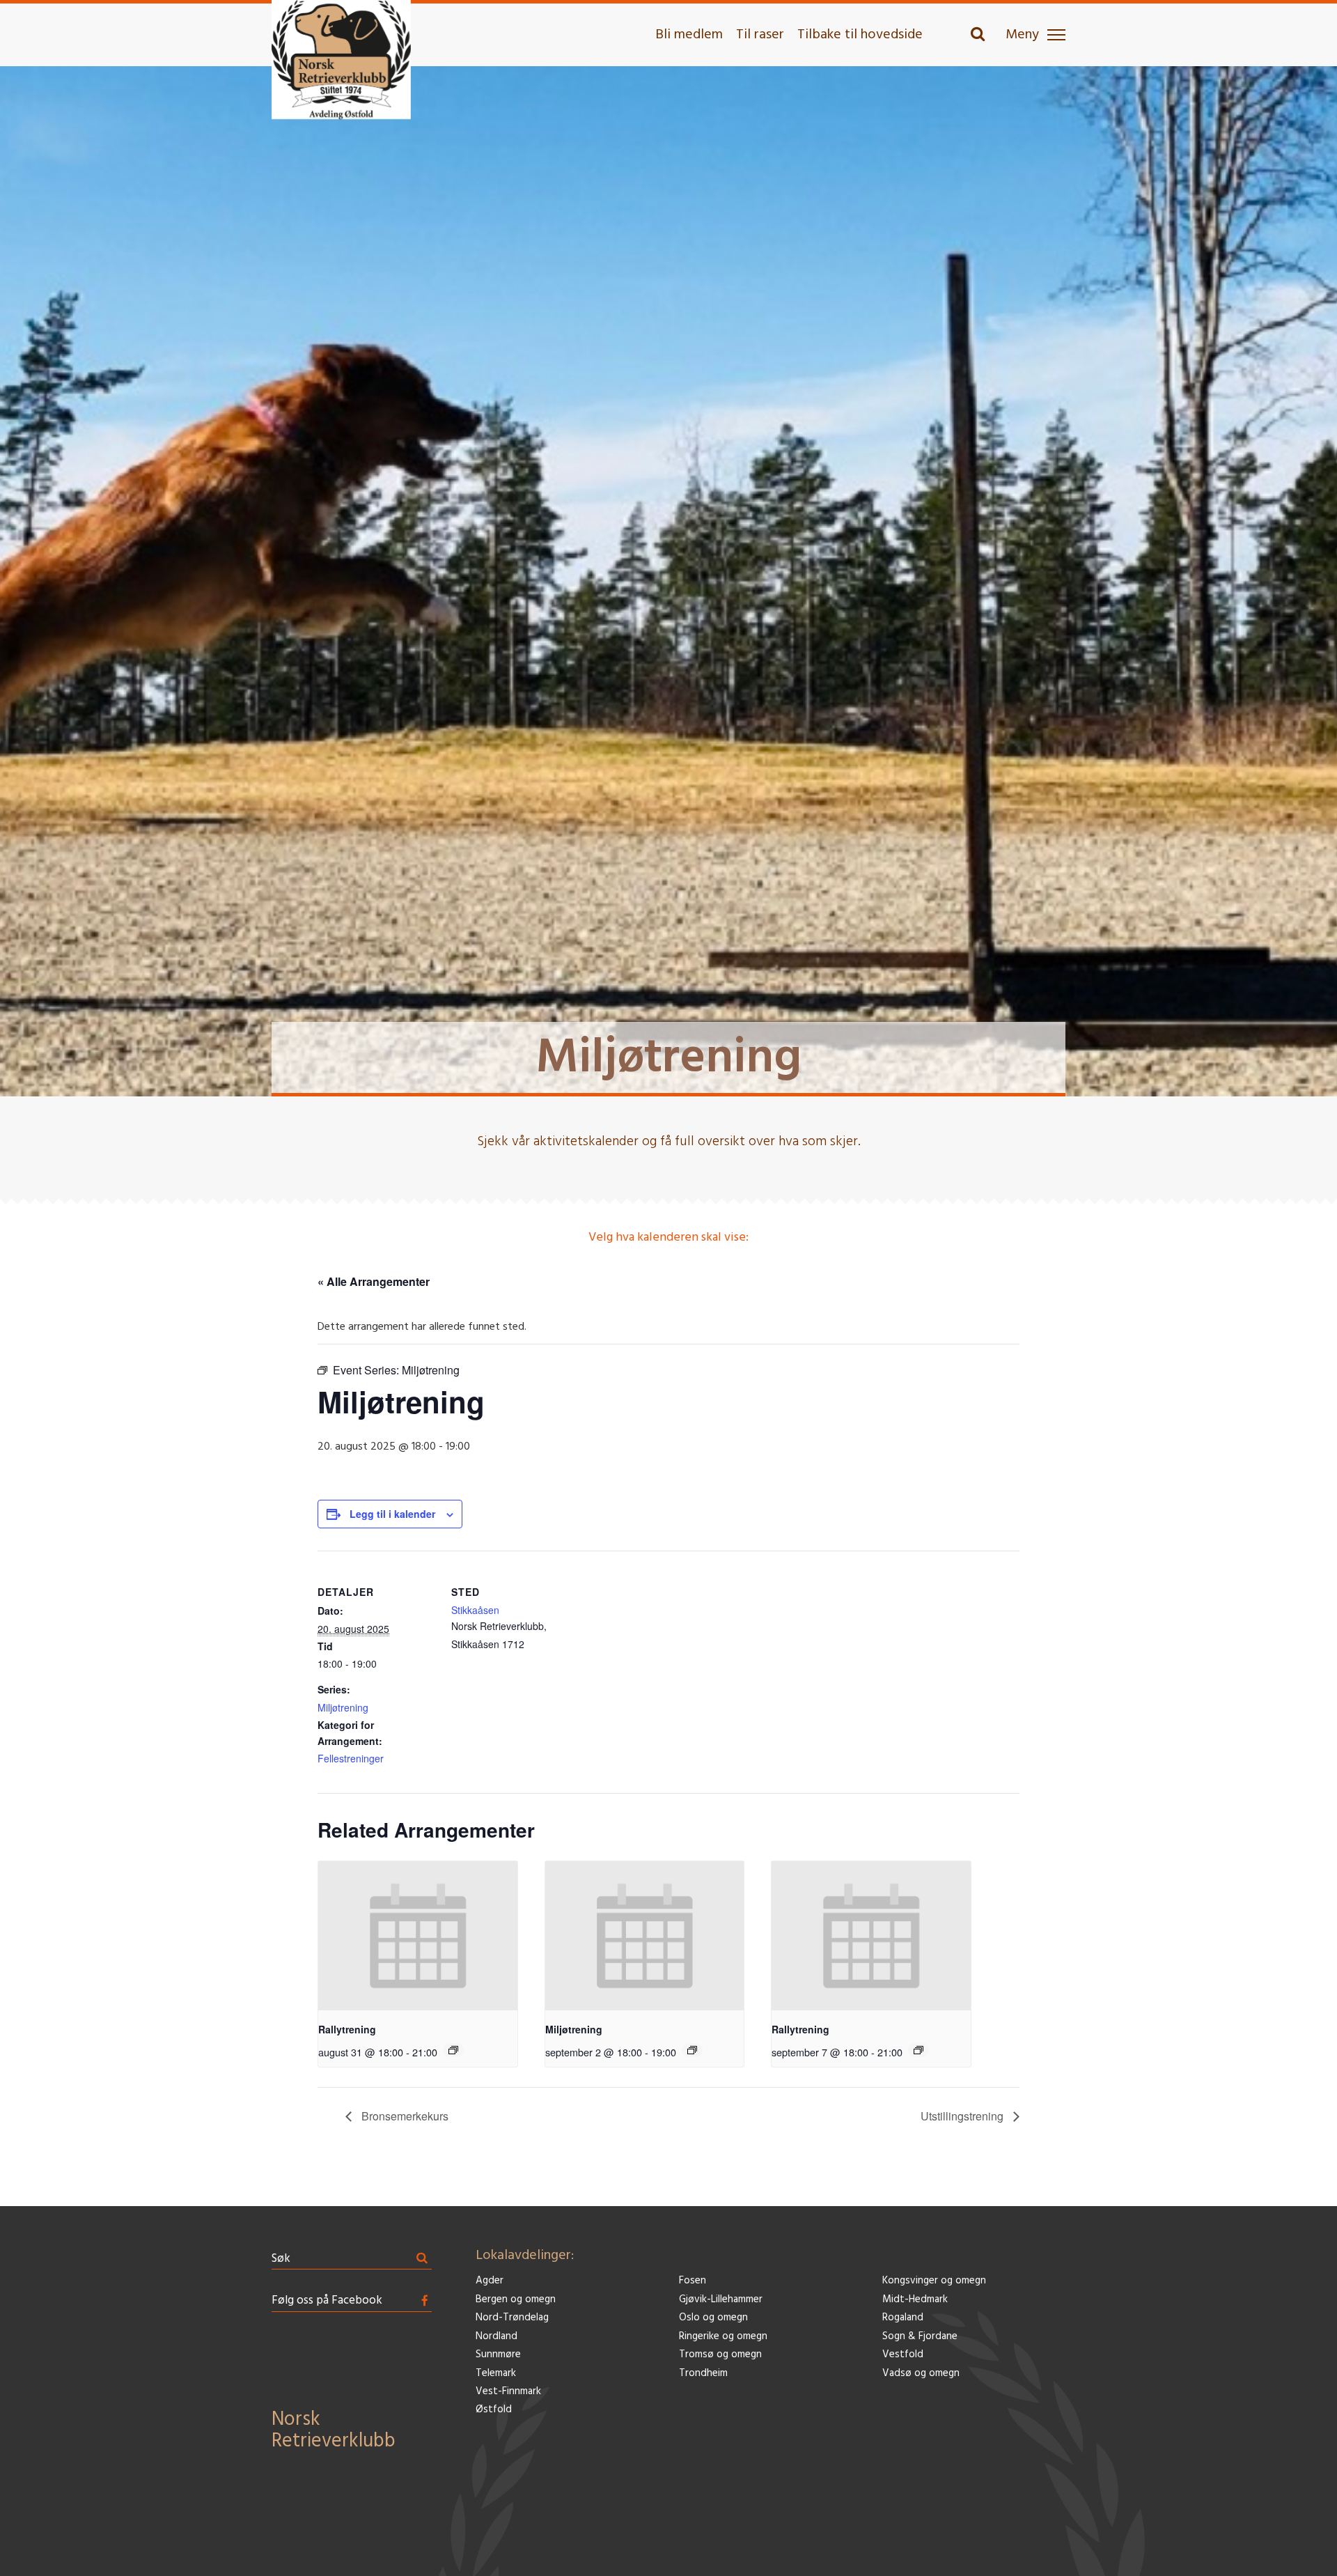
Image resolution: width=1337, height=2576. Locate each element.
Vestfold (903, 2355)
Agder (490, 2281)
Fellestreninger (351, 1758)
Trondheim (703, 2374)
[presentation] (418, 1936)
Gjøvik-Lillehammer (721, 2300)
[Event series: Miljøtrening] (692, 2050)
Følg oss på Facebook (327, 2300)
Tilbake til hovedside (860, 35)
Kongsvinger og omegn (934, 2281)
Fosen (693, 2281)
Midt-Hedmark (915, 2300)
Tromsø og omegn (720, 2355)
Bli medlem (689, 35)
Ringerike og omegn (723, 2337)
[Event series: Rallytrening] (453, 2050)
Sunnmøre (498, 2355)
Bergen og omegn (516, 2300)
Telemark (496, 2374)
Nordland (497, 2337)
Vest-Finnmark (508, 2392)
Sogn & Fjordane (920, 2337)
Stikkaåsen (475, 1610)
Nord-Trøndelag (512, 2318)
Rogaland (903, 2318)
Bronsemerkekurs (404, 2116)
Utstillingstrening (963, 2116)
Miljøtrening (343, 1707)
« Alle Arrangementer (374, 1281)
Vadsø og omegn (921, 2374)
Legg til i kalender (392, 1514)
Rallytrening (347, 2029)
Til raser (760, 35)
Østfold (494, 2410)
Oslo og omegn (713, 2318)
